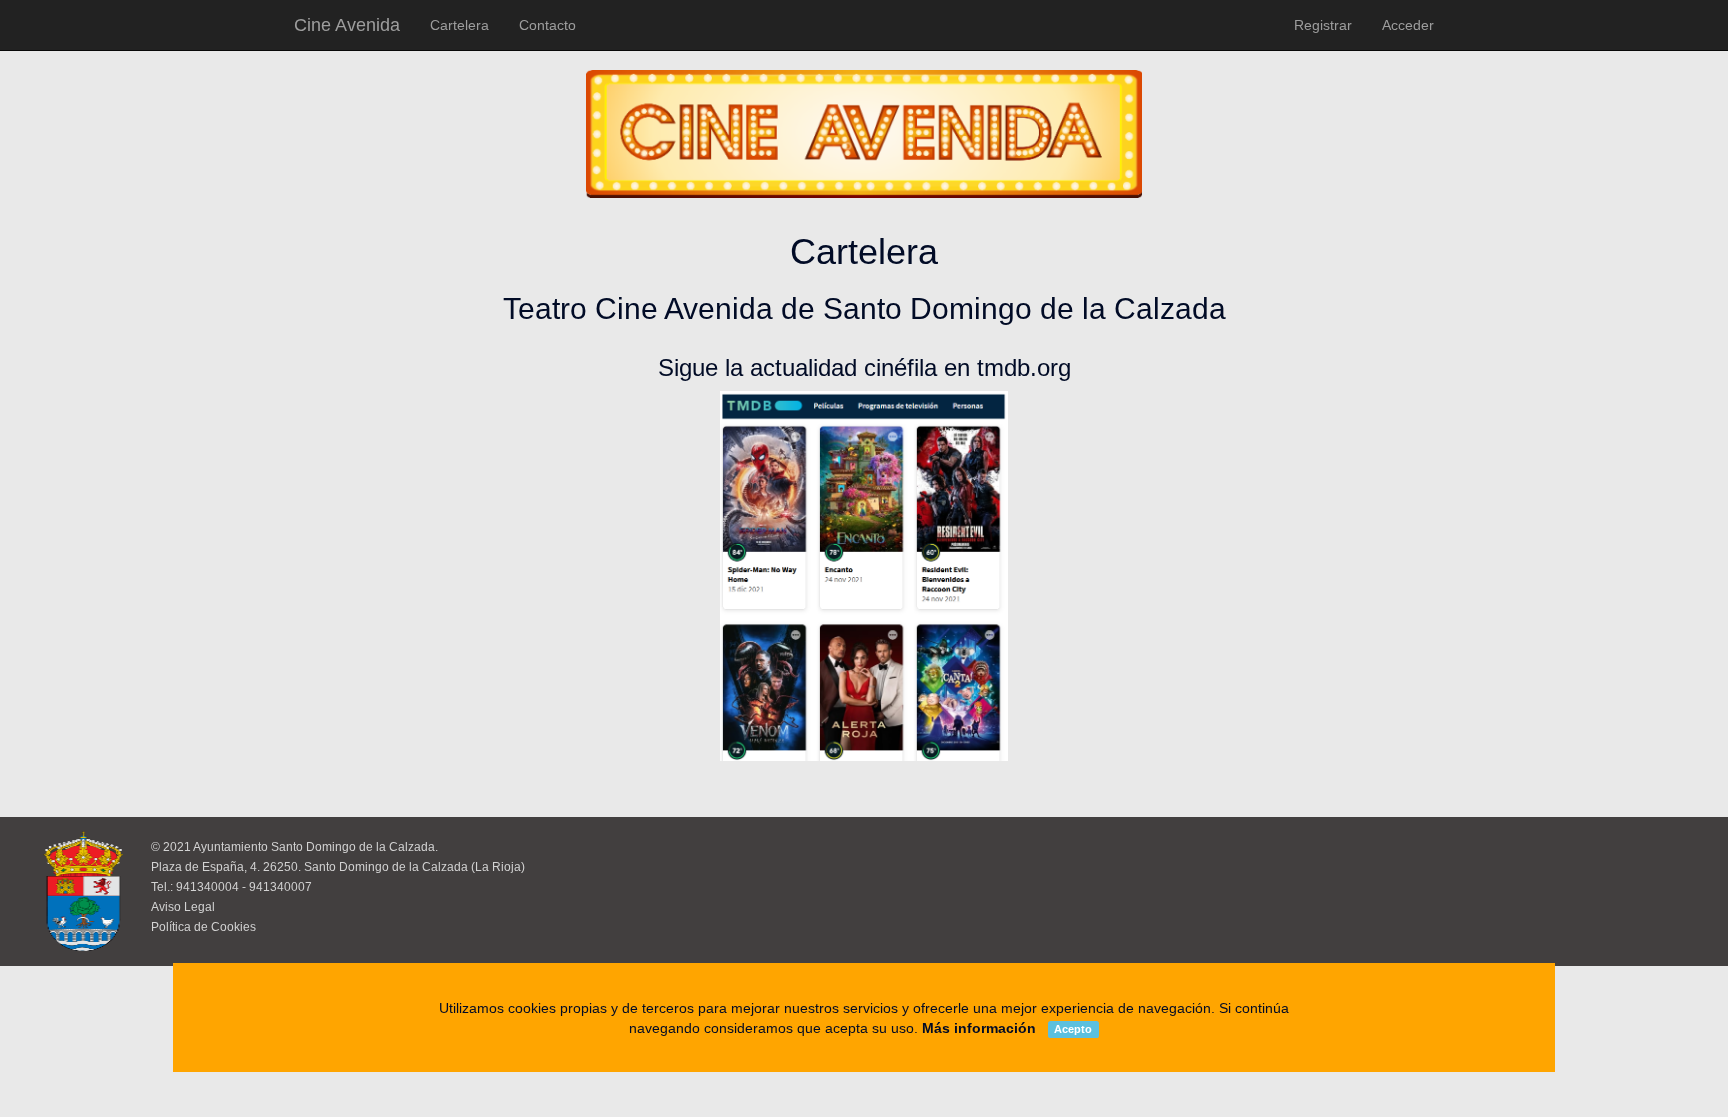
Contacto (547, 25)
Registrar (1323, 25)
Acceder (1408, 25)
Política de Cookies (203, 927)
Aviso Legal (183, 907)
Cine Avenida (347, 25)
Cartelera (459, 25)
